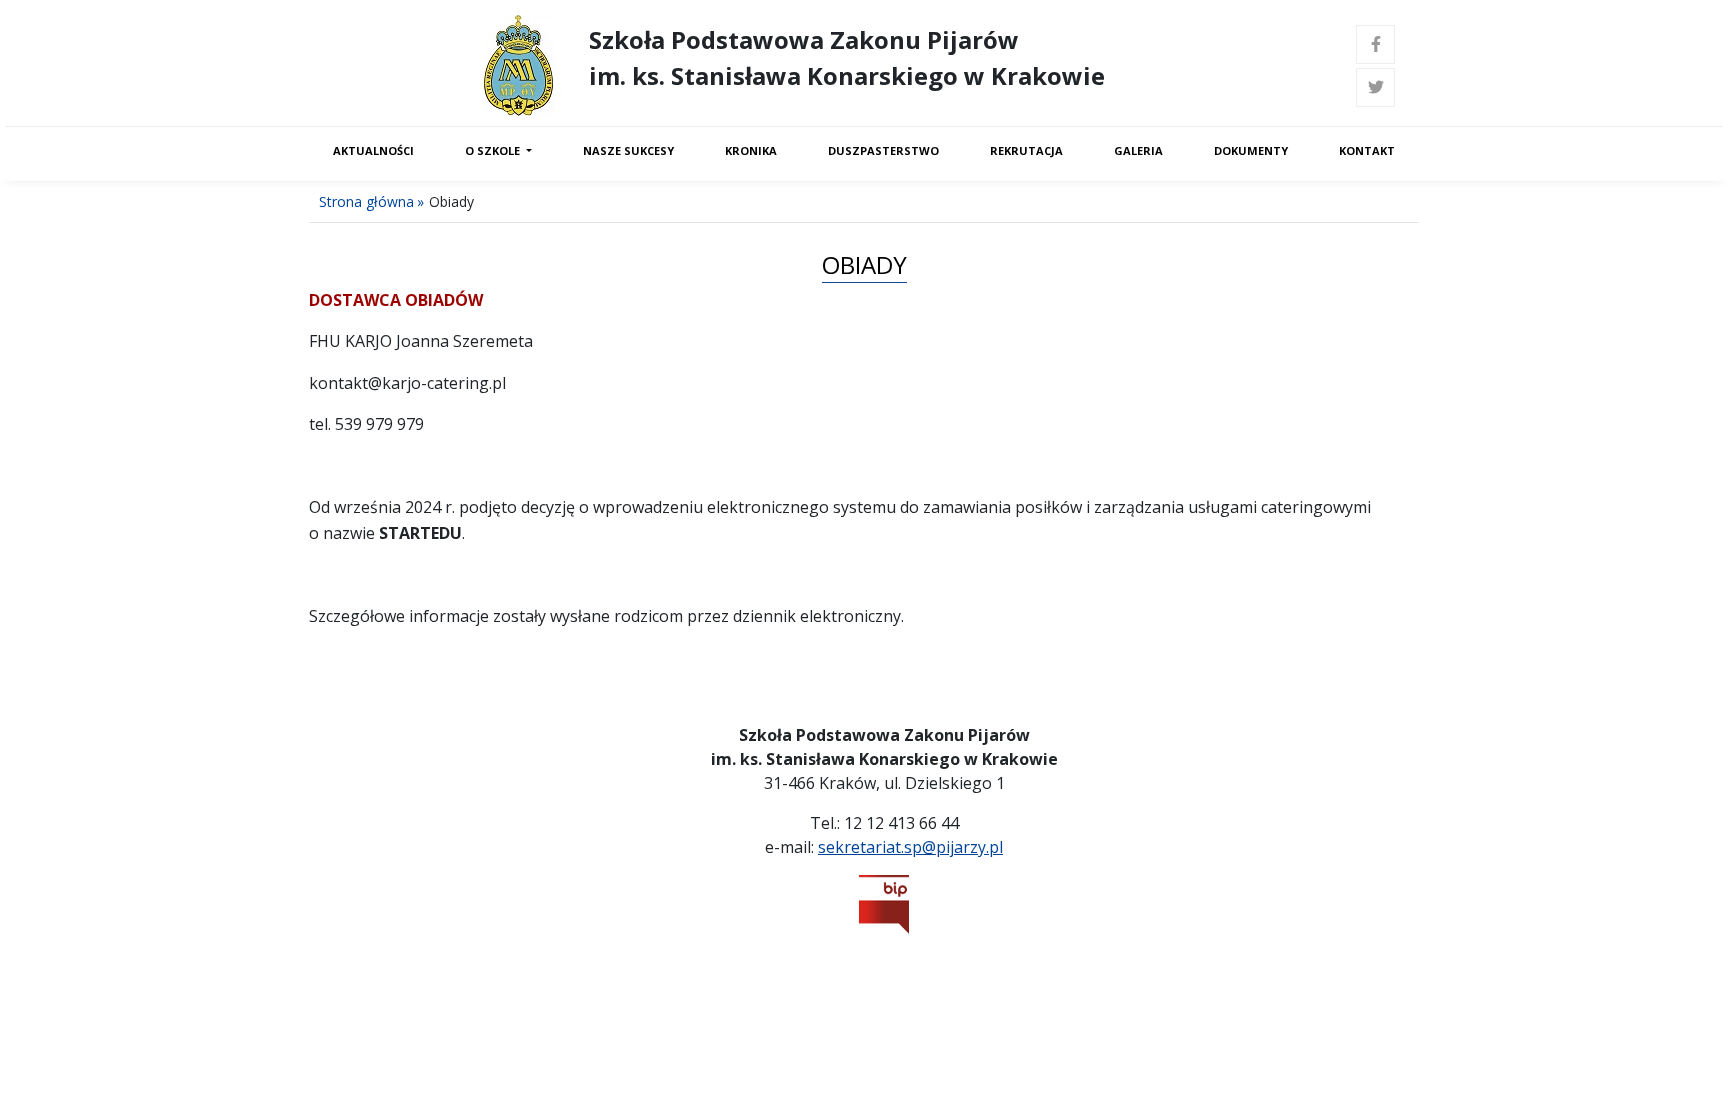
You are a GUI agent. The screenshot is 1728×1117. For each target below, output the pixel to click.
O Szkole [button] (494, 150)
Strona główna (366, 201)
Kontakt (1367, 150)
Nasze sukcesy (628, 150)
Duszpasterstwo (883, 150)
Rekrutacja (1026, 150)
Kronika (751, 150)
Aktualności (373, 150)
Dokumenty (1251, 150)
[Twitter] (1375, 87)
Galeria (1138, 150)
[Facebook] (1375, 44)
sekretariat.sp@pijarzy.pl (910, 847)
